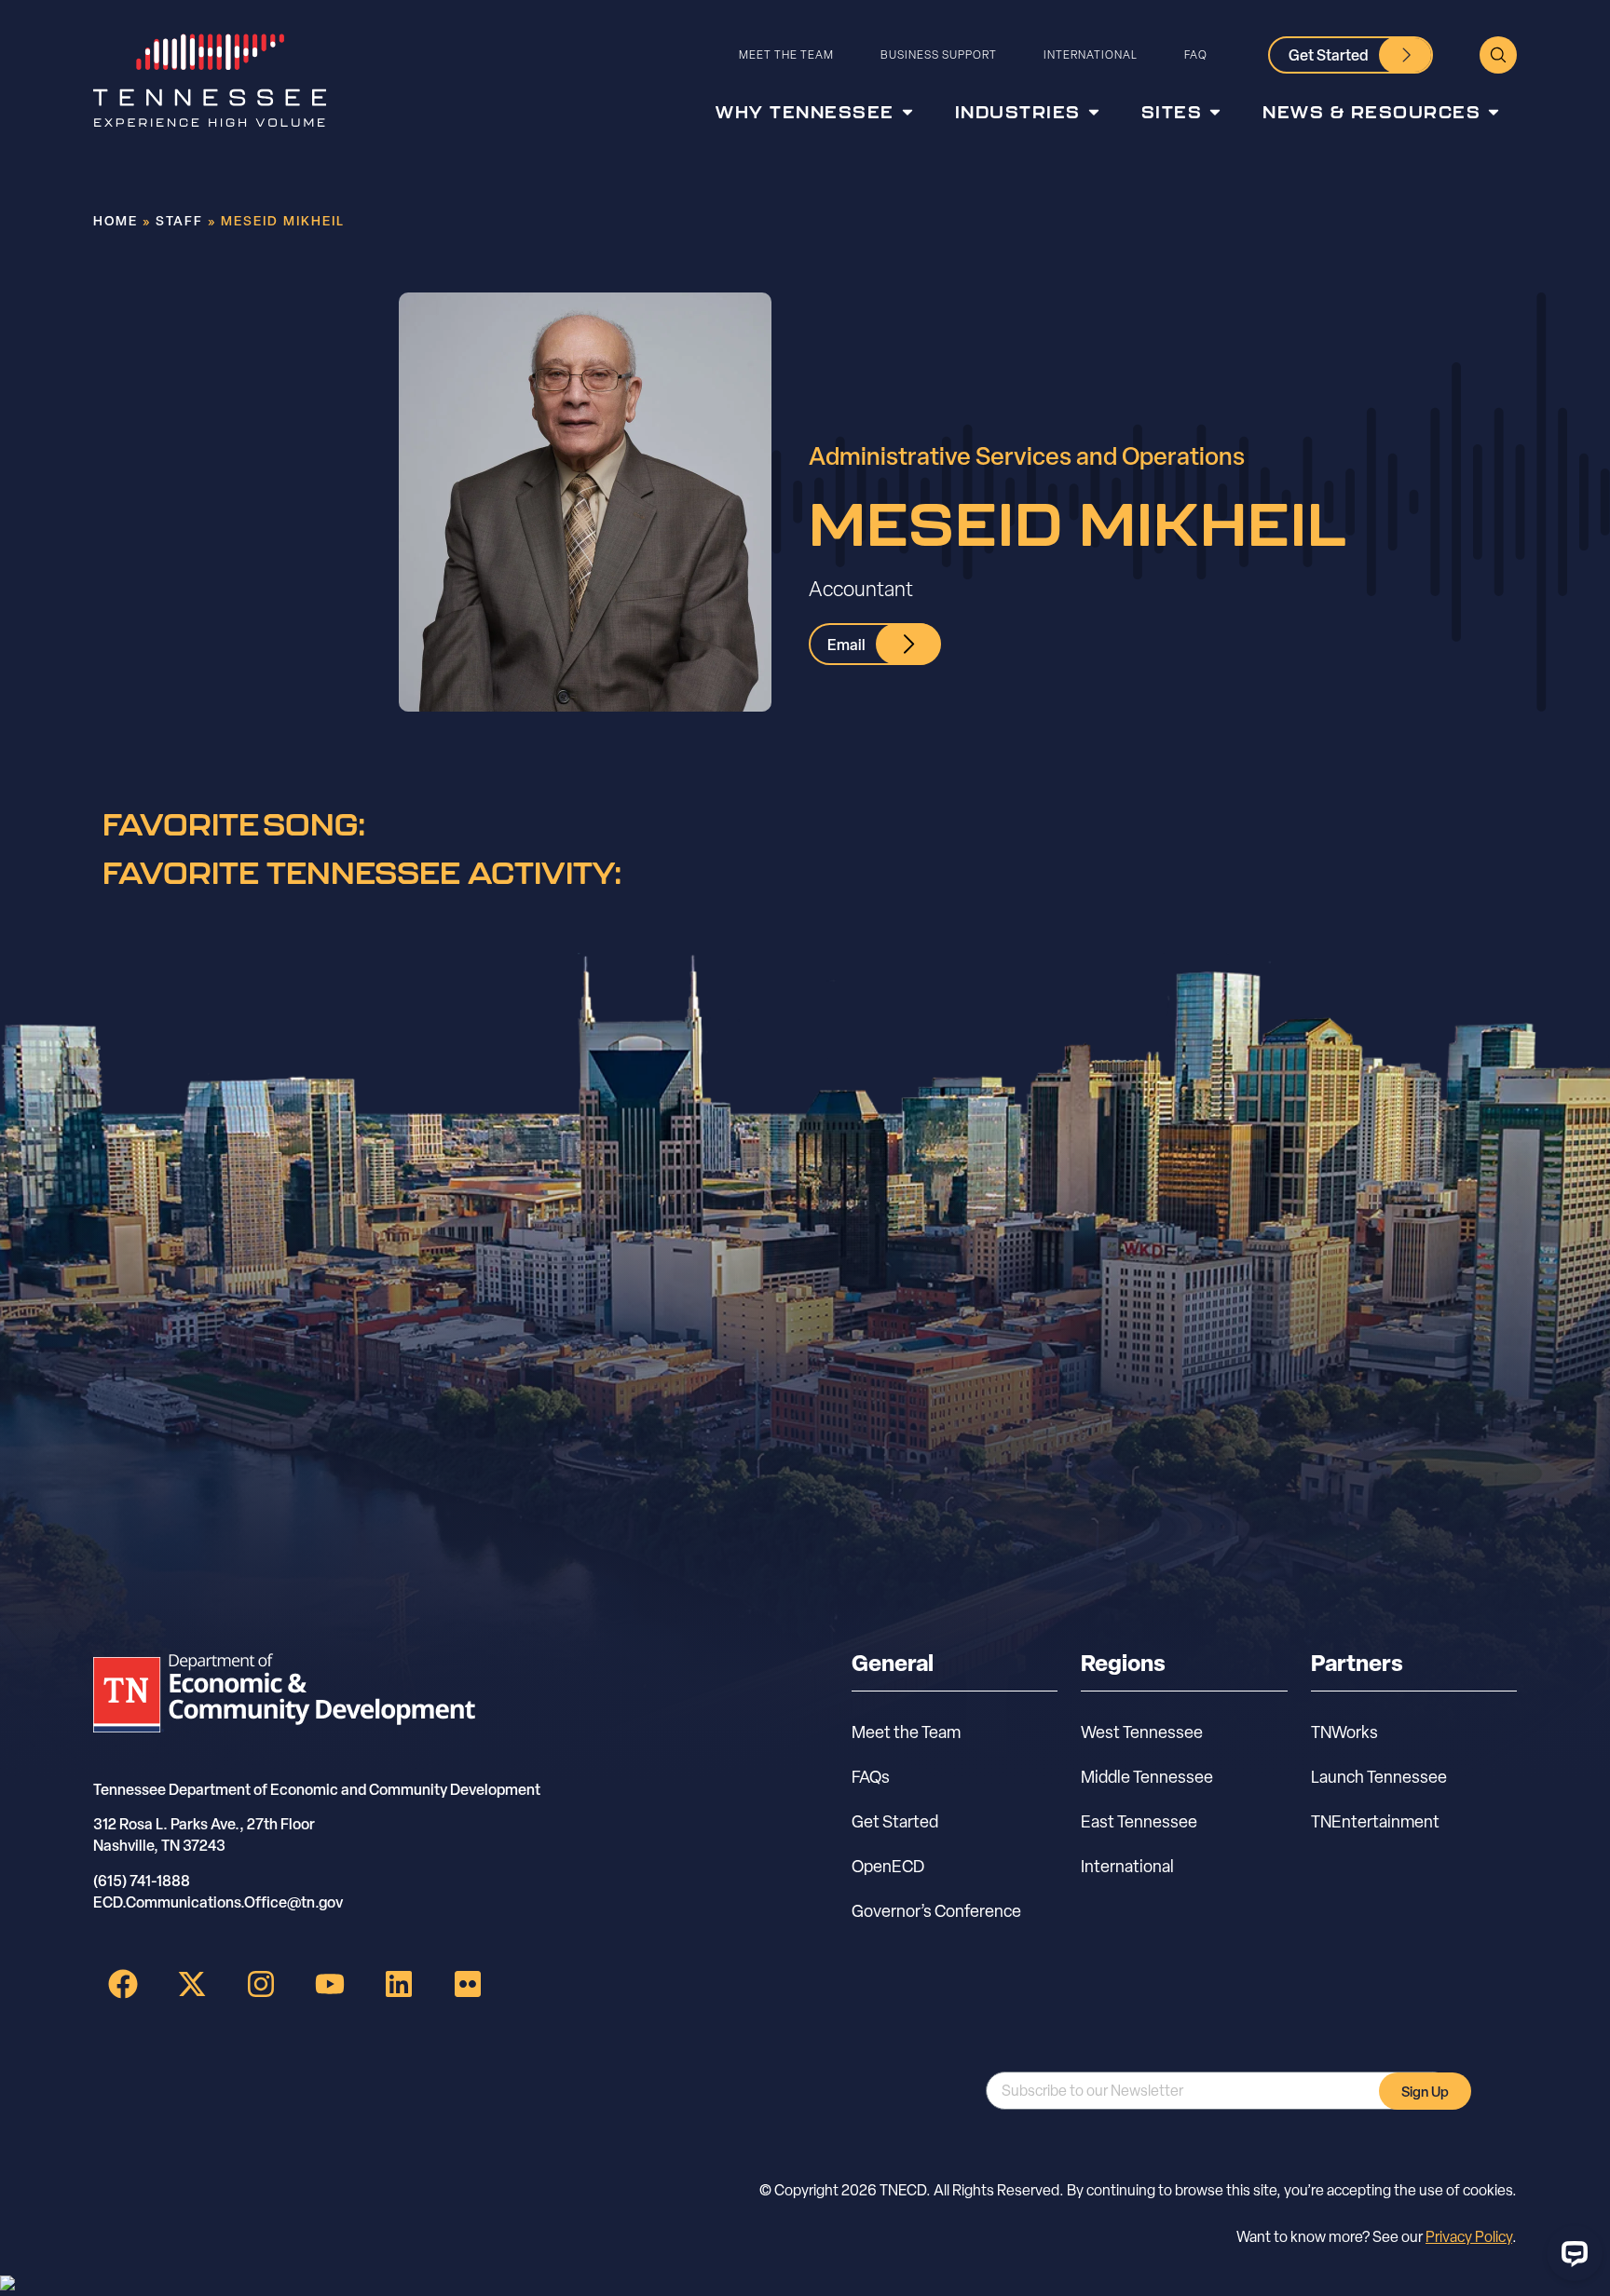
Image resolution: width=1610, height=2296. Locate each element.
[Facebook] (123, 1984)
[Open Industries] (1094, 112)
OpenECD (888, 1866)
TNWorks (1344, 1732)
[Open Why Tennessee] (907, 112)
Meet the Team (786, 54)
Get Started (895, 1821)
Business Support (939, 54)
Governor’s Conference (936, 1911)
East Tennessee (1139, 1821)
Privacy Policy (1469, 2237)
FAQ (1196, 54)
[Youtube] (330, 1984)
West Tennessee (1142, 1732)
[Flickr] (468, 1984)
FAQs (871, 1777)
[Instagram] (261, 1984)
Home (116, 220)
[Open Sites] (1215, 112)
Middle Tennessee (1147, 1777)
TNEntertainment (1375, 1821)
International (1091, 54)
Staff (179, 220)
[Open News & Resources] (1494, 112)
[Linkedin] (399, 1984)
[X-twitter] (192, 1984)
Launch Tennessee (1379, 1777)
